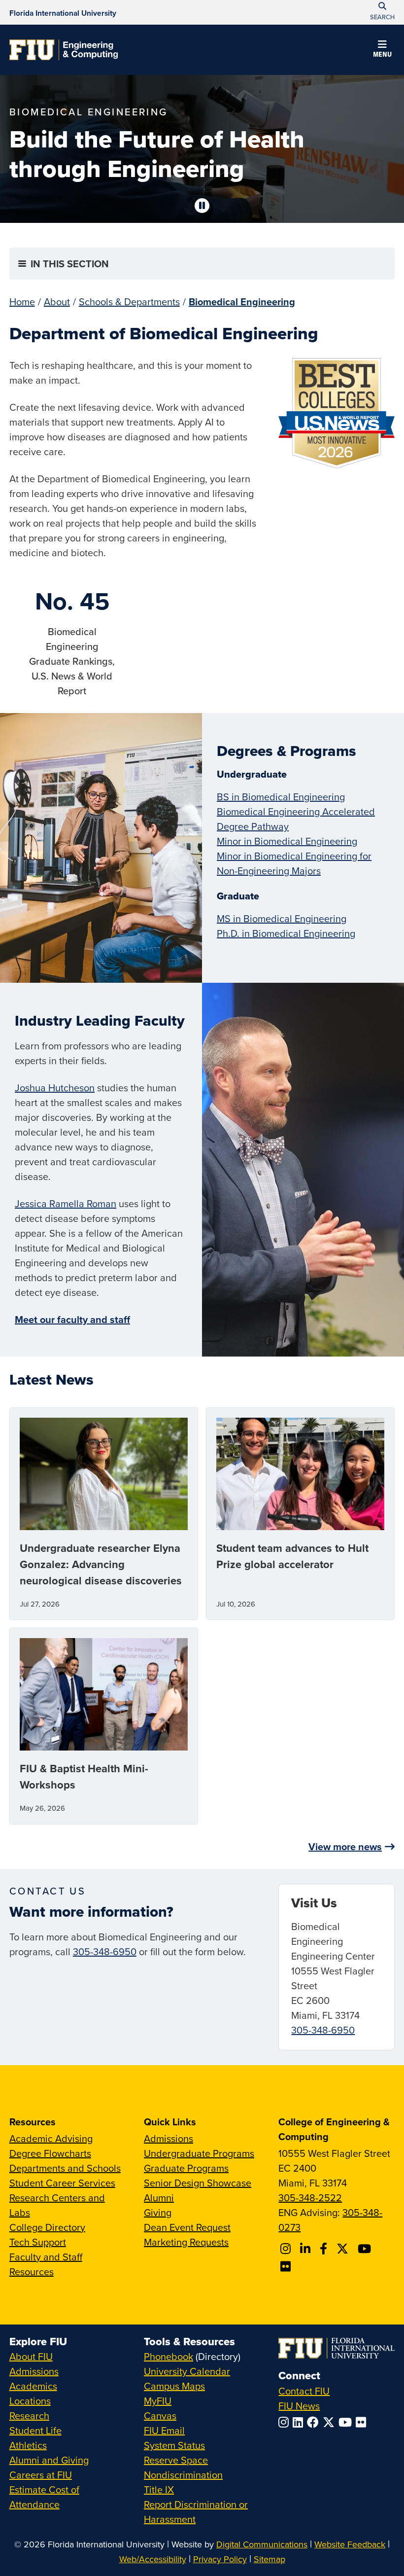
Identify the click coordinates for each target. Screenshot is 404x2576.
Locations (30, 2401)
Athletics (28, 2445)
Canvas (160, 2415)
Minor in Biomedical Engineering (287, 841)
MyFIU (158, 2401)
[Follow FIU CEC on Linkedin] (307, 2249)
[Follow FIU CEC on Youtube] (366, 2249)
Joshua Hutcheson (55, 1088)
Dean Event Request (187, 2227)
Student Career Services (62, 2183)
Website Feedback (350, 2544)
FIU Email (164, 2430)
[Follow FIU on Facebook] (315, 2422)
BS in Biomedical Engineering (281, 797)
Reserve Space (176, 2460)
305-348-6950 (105, 1951)
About (57, 302)
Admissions (168, 2138)
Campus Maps (174, 2386)
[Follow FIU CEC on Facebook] (325, 2249)
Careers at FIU (41, 2475)
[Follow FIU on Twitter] (331, 2422)
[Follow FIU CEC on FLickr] (287, 2266)
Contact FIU (304, 2391)
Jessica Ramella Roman (66, 1203)
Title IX (159, 2489)
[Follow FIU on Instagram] (286, 2422)
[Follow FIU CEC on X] (344, 2249)
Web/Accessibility (153, 2559)
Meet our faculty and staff (72, 1319)
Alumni (159, 2198)
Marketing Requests (186, 2242)
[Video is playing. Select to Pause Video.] (202, 206)
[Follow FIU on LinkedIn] (300, 2422)
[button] (382, 50)
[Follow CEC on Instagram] (287, 2249)
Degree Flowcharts (50, 2153)
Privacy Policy (220, 2559)
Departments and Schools (65, 2168)
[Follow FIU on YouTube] (347, 2422)
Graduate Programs (186, 2168)
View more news (345, 1846)
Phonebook (168, 2356)
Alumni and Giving (49, 2460)
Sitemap (269, 2559)
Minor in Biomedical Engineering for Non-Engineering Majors (294, 863)
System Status (174, 2445)
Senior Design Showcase (198, 2183)
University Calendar (187, 2371)
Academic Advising (51, 2138)
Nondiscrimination (183, 2475)
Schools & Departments (129, 302)
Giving (158, 2212)
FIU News (299, 2406)
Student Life (35, 2430)
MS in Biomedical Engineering (282, 918)
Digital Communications (262, 2544)
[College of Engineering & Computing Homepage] (64, 50)
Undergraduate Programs (199, 2153)
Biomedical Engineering (242, 302)
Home (22, 302)
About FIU (31, 2356)
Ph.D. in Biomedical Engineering (286, 933)
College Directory (47, 2227)
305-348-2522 (310, 2198)
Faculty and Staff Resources (46, 2264)
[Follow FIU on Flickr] (363, 2422)
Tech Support (38, 2242)
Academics (33, 2386)
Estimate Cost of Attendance (44, 2497)
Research (29, 2415)
